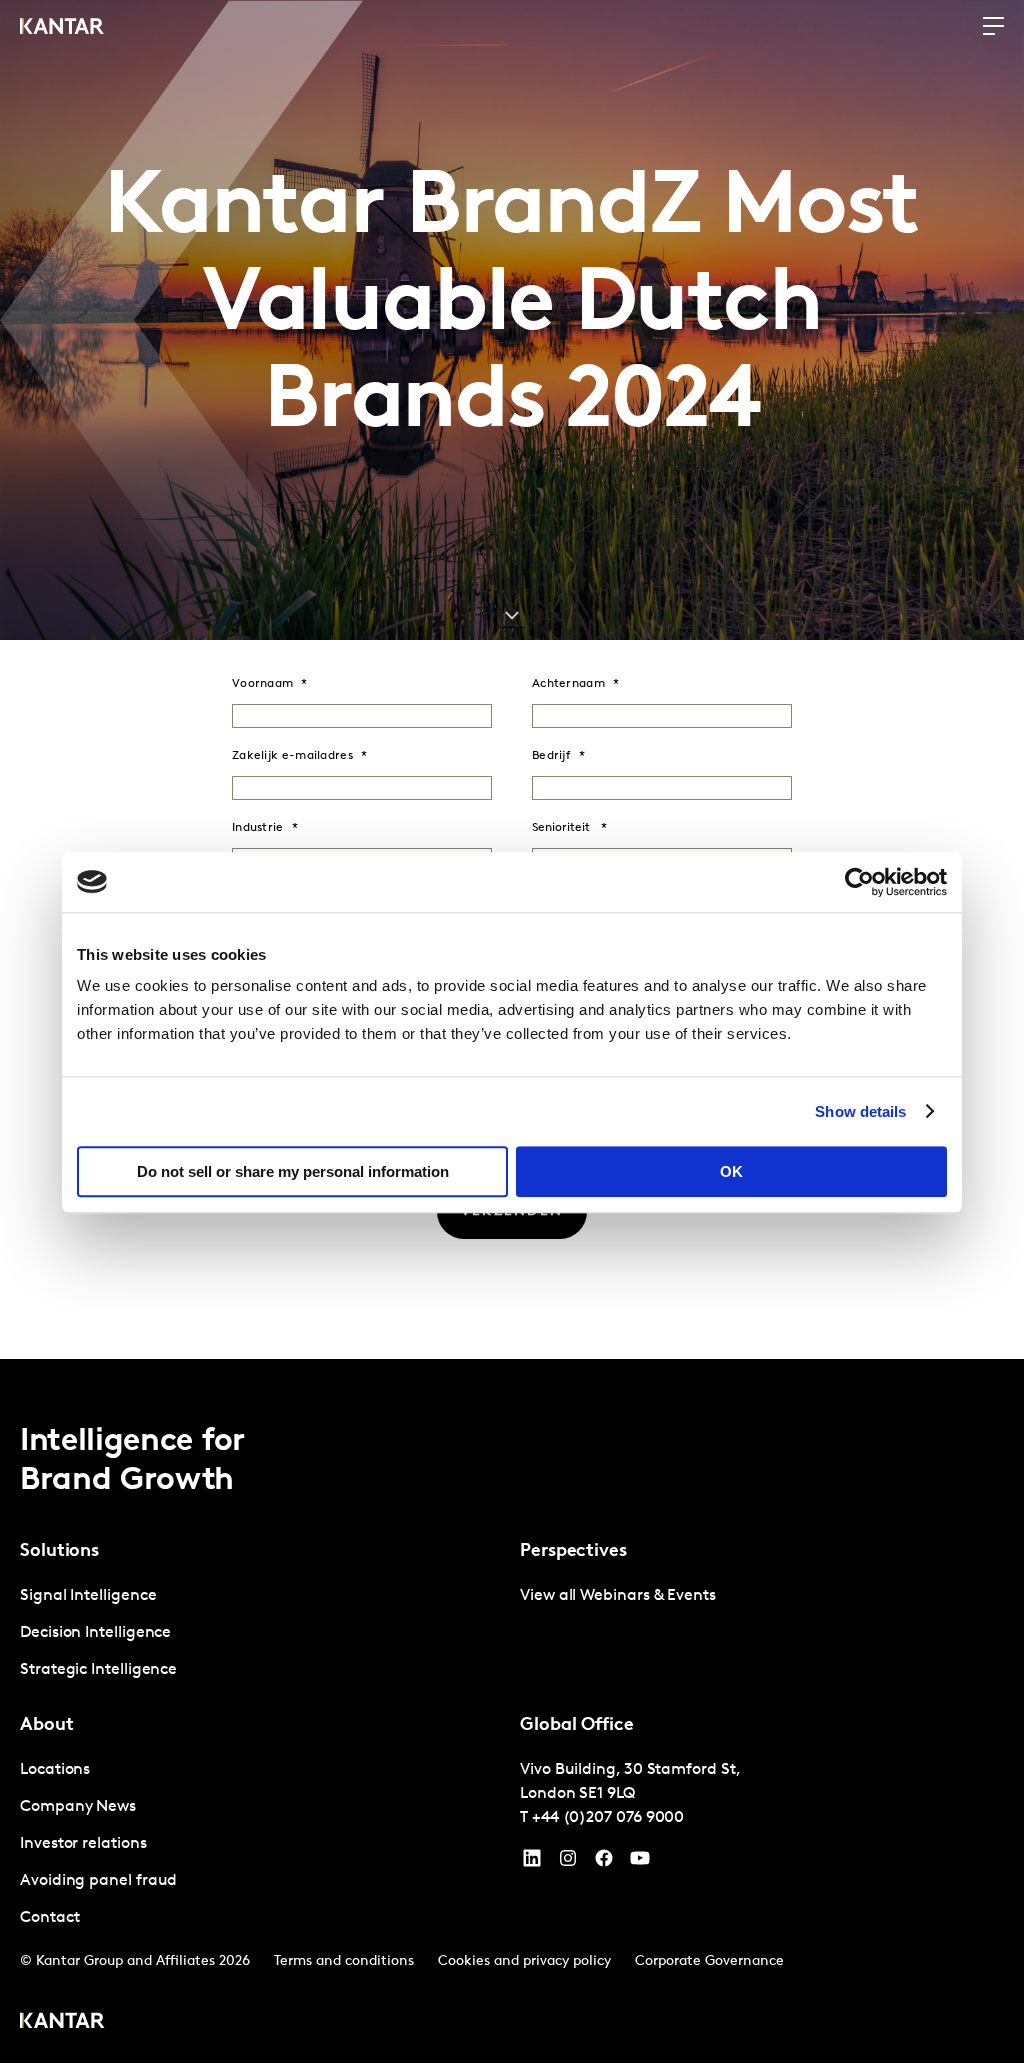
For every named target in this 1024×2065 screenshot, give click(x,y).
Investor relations (83, 1844)
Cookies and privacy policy (524, 1961)
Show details (860, 1111)
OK (731, 1171)
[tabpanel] (262, 1633)
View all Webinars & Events (618, 1596)
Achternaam (568, 684)
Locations (55, 1770)
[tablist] (512, 1711)
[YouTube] (532, 1863)
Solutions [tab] (59, 1552)
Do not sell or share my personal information (293, 1171)
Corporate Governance (709, 1961)
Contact (49, 1918)
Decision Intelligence (95, 1633)
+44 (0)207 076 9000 (608, 1818)
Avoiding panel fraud (98, 1881)
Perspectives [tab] (573, 1552)
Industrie (258, 828)
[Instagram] (568, 1863)
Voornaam (262, 684)
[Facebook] (604, 1863)
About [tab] (47, 1726)
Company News (78, 1807)
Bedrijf (551, 756)
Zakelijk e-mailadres (292, 756)
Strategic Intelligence (98, 1670)
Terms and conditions (344, 1961)
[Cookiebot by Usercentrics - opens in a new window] (859, 882)
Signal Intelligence (88, 1596)
